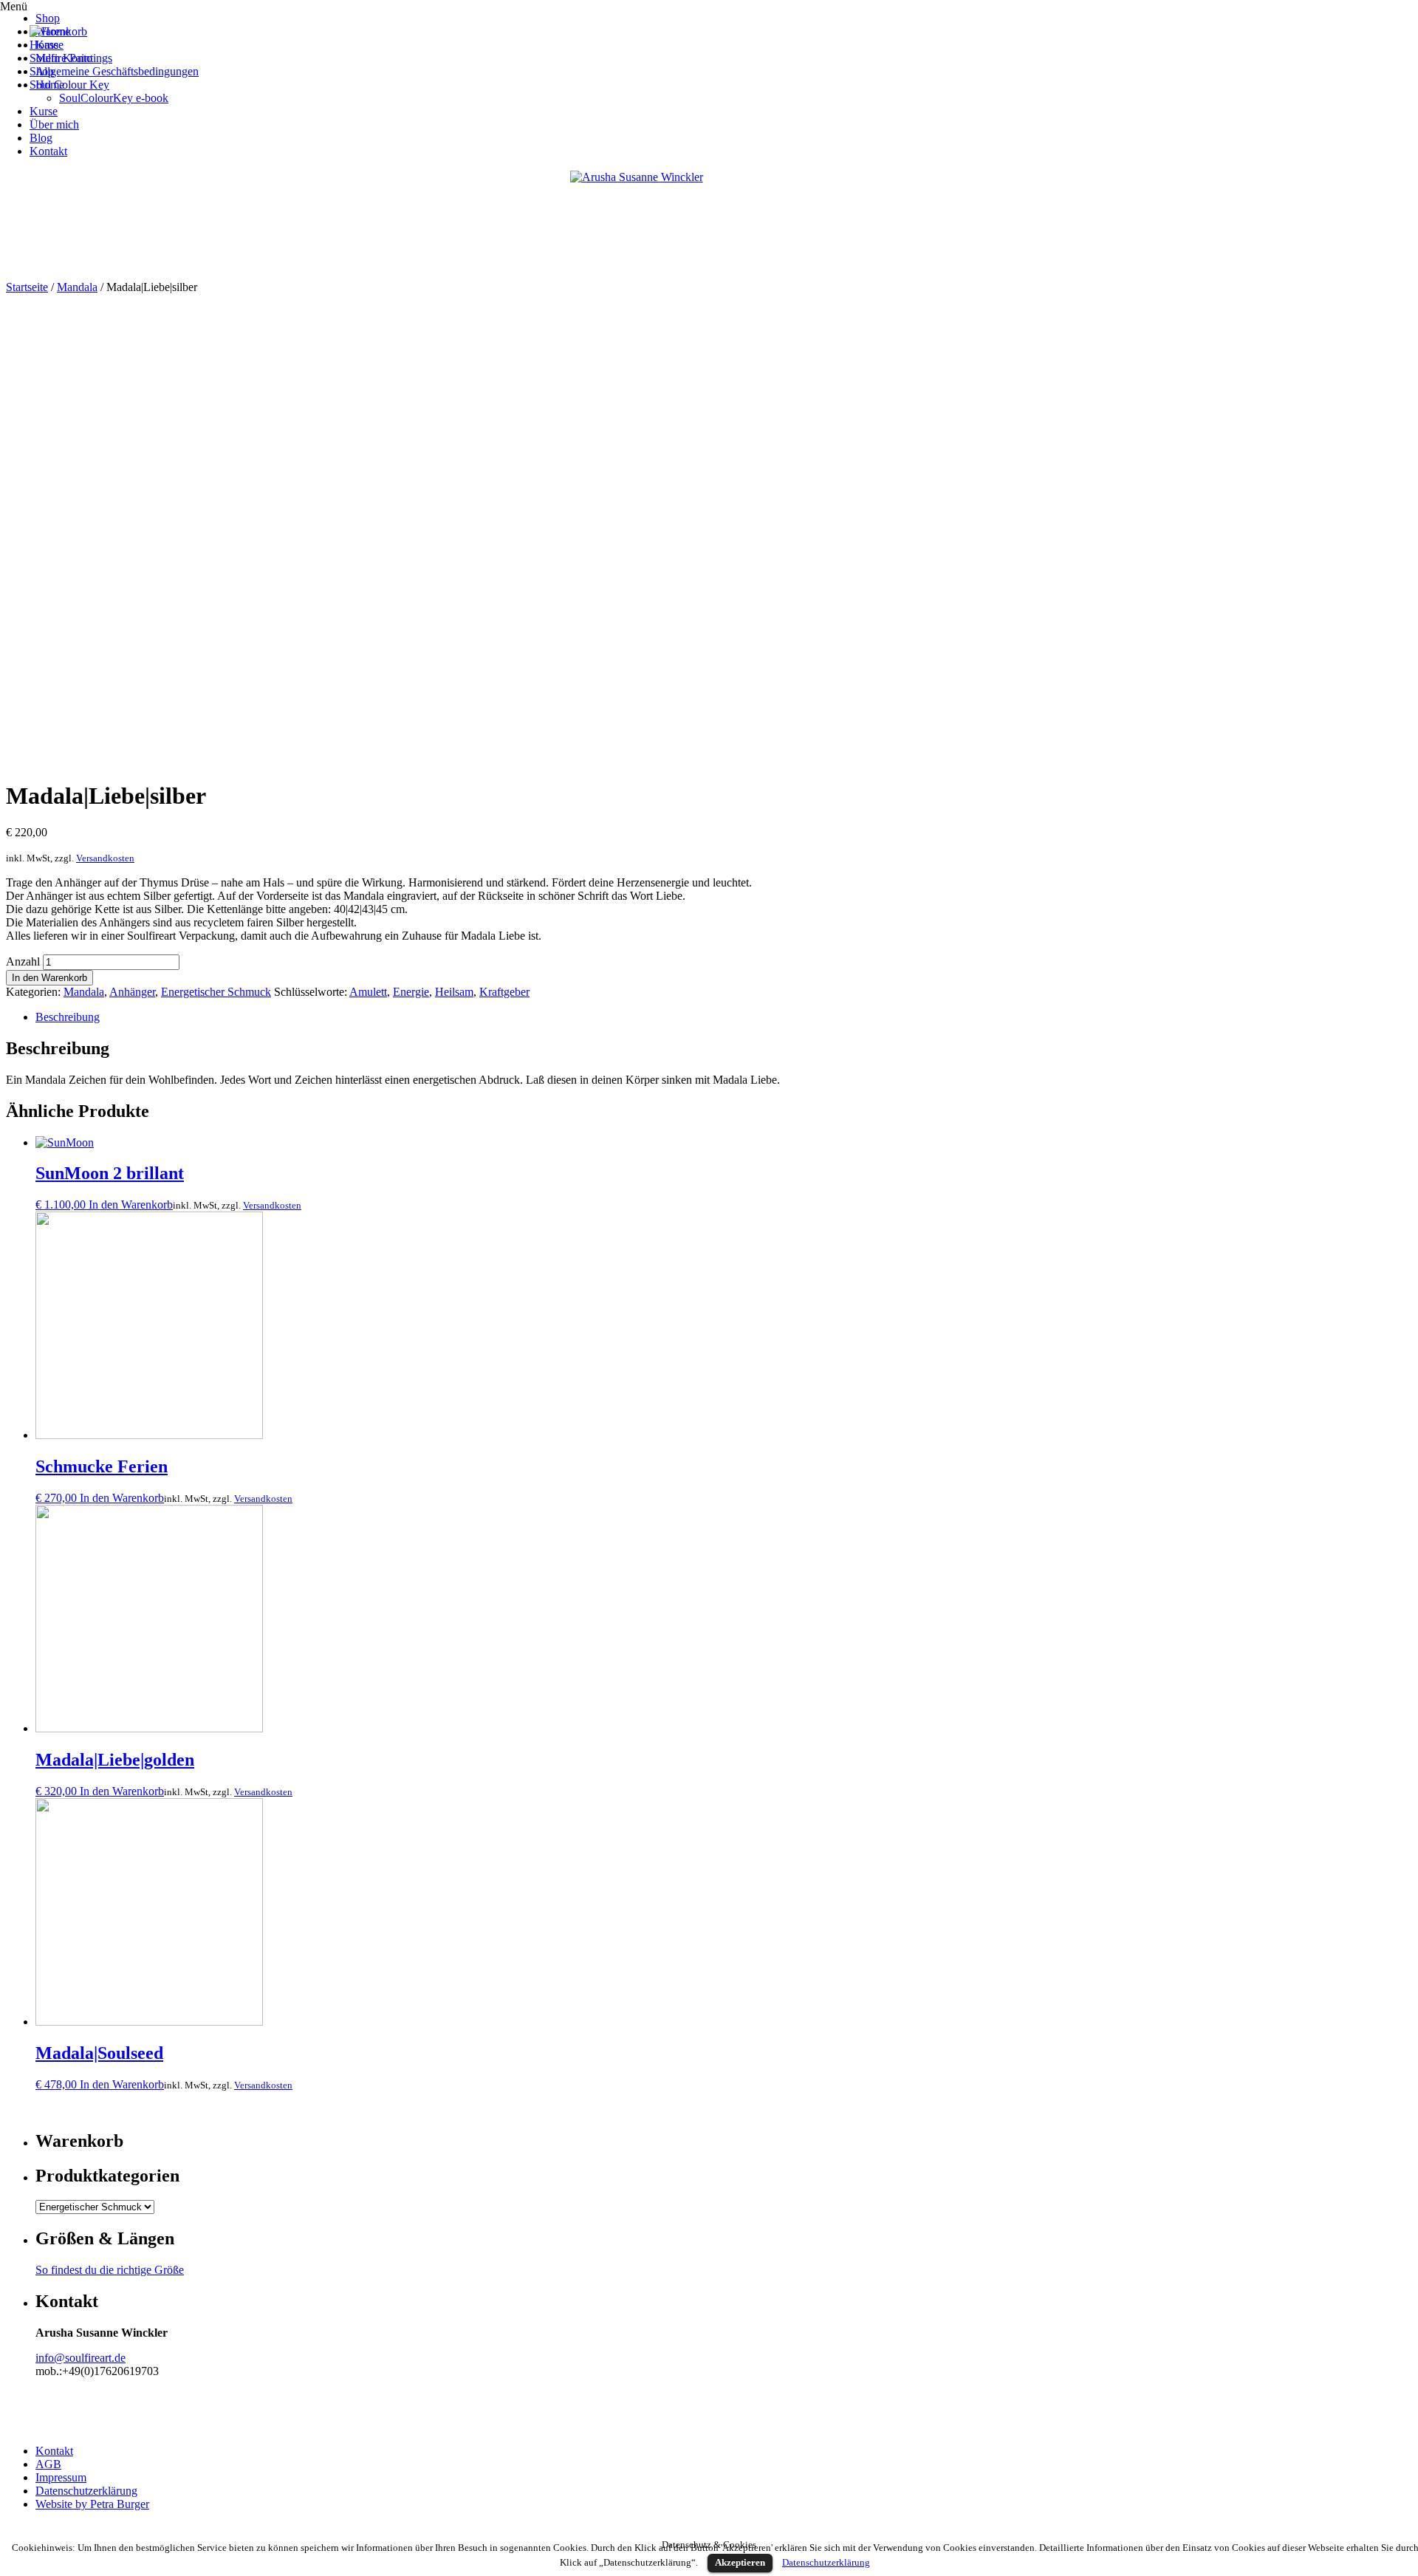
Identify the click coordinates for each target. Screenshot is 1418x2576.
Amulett (368, 992)
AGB (48, 2464)
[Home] (50, 31)
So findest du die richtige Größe (110, 2270)
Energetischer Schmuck (216, 992)
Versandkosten (105, 858)
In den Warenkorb (49, 978)
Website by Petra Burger (92, 2504)
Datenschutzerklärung (86, 2491)
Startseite (27, 287)
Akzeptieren (740, 2562)
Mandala (77, 287)
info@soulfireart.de (81, 2358)
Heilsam (454, 992)
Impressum (61, 2477)
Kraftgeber (504, 992)
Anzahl (23, 961)
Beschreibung (68, 1017)
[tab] (724, 1017)
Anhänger (132, 992)
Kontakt (54, 2451)
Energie (411, 992)
